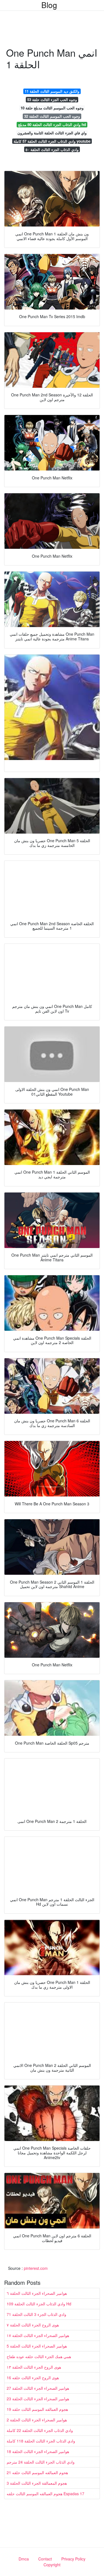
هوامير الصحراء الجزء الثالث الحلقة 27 (38, 2388)
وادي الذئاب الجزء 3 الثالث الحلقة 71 (36, 2314)
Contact (45, 2559)
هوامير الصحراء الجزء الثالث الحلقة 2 (37, 2420)
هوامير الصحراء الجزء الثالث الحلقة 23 (38, 2399)
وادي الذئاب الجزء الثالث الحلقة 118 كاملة (41, 2441)
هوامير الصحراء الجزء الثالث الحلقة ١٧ (38, 2335)
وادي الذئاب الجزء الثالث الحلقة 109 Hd (39, 2304)
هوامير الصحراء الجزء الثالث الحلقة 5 (37, 2346)
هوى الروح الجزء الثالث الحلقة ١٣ (34, 2367)
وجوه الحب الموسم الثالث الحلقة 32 (52, 116)
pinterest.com (36, 2268)
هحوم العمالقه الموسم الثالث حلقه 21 (37, 2472)
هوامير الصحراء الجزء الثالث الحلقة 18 (38, 2451)
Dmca (24, 2559)
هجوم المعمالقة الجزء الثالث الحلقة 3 (37, 2483)
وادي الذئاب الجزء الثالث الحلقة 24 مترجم (41, 2462)
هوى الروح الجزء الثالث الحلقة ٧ (33, 2325)
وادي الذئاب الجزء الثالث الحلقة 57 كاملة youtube (52, 141)
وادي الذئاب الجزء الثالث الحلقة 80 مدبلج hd (52, 124)
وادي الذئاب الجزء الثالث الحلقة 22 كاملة (40, 2430)
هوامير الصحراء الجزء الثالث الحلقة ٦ (37, 2293)
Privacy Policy (73, 2559)
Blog (49, 5)
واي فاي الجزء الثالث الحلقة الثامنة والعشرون (52, 133)
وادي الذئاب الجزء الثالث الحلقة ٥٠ (52, 149)
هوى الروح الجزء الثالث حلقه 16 (33, 2378)
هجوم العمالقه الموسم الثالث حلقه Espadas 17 (45, 2494)
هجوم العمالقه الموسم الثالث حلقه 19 (37, 2409)
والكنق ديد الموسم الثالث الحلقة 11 (52, 91)
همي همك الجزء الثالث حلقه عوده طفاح (39, 2356)
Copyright (52, 2565)
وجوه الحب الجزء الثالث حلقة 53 (52, 100)
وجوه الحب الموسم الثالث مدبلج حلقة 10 (52, 108)
